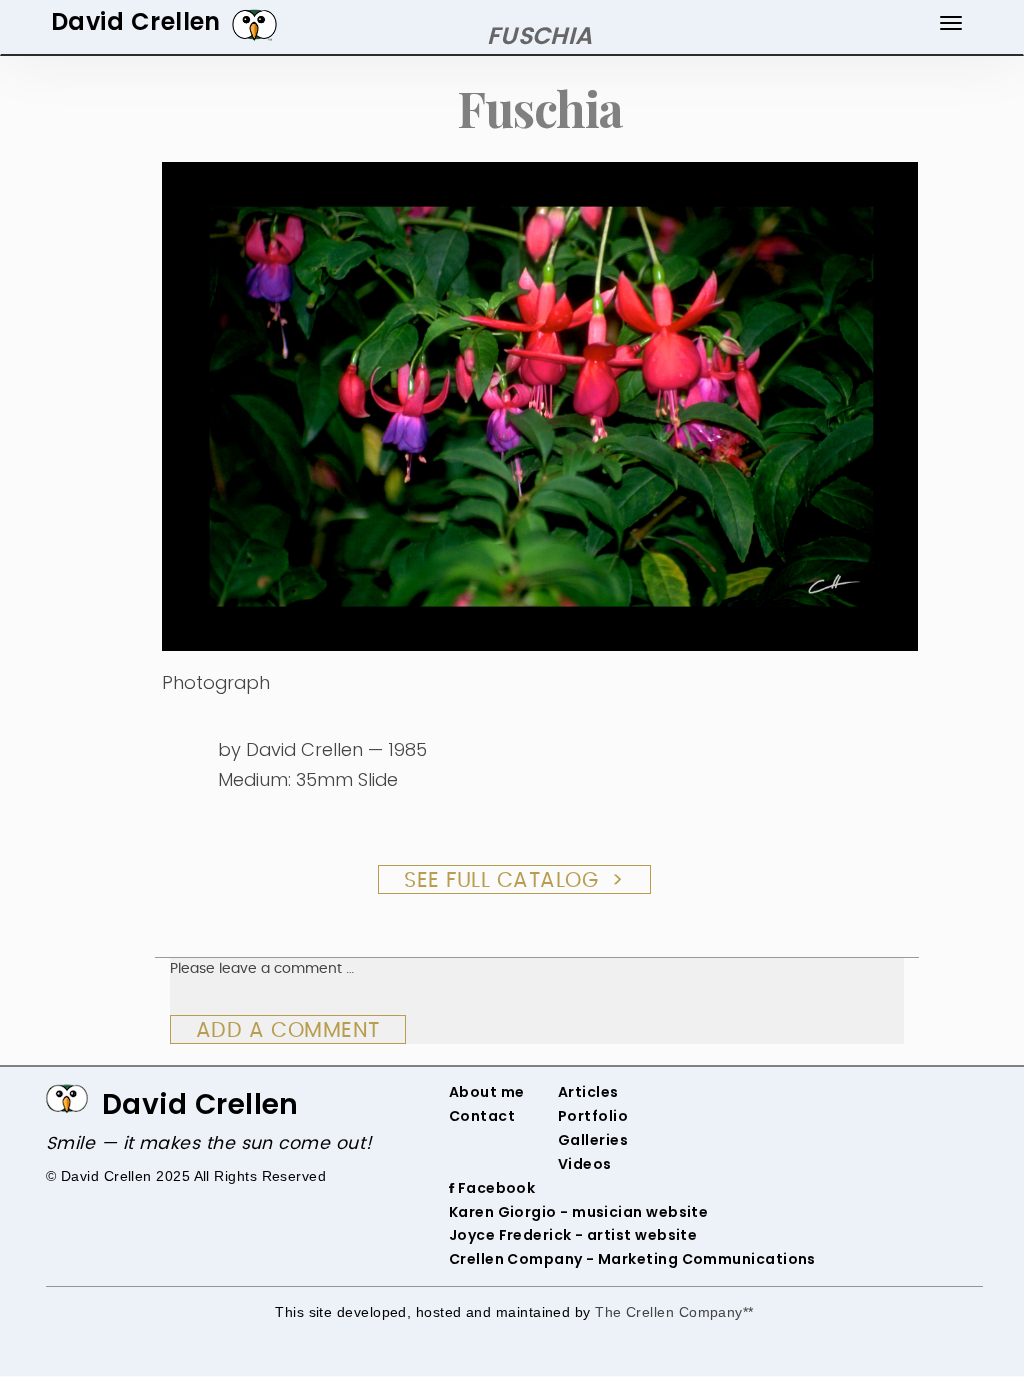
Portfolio (593, 1116)
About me (487, 1092)
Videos (585, 1164)
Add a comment (288, 1030)
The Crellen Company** (674, 1312)
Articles (588, 1092)
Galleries (593, 1140)
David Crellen (200, 1104)
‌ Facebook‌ (494, 1188)
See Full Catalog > (514, 880)
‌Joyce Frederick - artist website (573, 1235)
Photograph (216, 682)
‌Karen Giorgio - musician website (579, 1212)
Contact (482, 1116)
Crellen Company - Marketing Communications (632, 1259)
